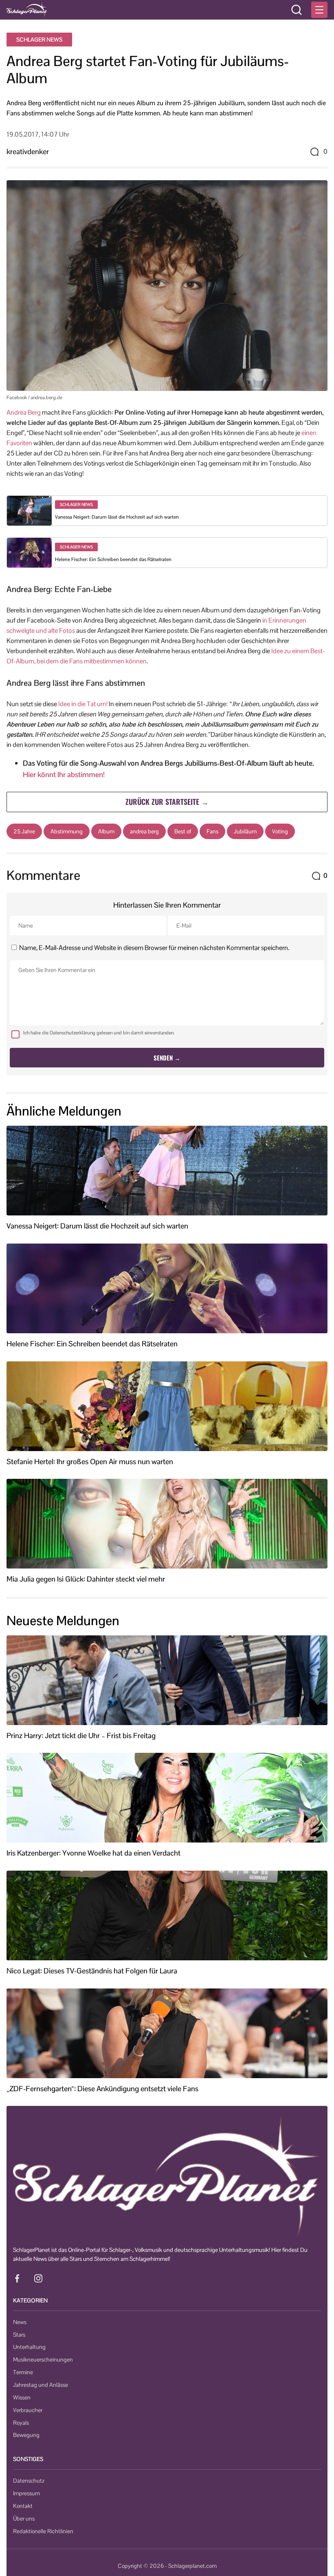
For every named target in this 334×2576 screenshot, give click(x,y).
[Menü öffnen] (319, 10)
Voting (280, 831)
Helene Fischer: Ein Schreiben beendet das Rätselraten (113, 559)
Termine (23, 2372)
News (20, 2322)
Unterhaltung (29, 2347)
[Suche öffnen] (297, 10)
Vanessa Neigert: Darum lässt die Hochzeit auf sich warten (117, 517)
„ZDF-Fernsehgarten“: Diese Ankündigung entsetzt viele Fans (102, 2089)
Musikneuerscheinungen (43, 2359)
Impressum (26, 2493)
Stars (19, 2335)
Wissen (22, 2397)
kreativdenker (28, 151)
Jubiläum (245, 831)
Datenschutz (29, 2481)
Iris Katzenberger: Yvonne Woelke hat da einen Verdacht (93, 1853)
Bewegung (26, 2435)
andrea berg (144, 831)
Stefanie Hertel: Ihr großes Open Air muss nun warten (90, 1462)
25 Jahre (24, 831)
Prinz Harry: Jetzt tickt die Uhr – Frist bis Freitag (81, 1736)
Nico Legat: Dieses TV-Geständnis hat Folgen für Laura (92, 1971)
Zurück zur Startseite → (167, 802)
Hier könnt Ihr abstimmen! (64, 774)
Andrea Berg (24, 412)
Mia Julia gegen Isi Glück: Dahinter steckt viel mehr (86, 1579)
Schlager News (39, 40)
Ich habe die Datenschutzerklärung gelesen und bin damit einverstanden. (99, 1033)
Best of (183, 831)
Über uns (24, 2519)
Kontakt (23, 2506)
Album (106, 831)
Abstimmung (67, 831)
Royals (21, 2423)
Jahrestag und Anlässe (41, 2385)
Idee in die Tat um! (83, 704)
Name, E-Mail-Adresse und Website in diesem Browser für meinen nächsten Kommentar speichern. (154, 948)
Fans (212, 831)
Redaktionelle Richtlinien (43, 2531)
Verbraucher (28, 2410)
